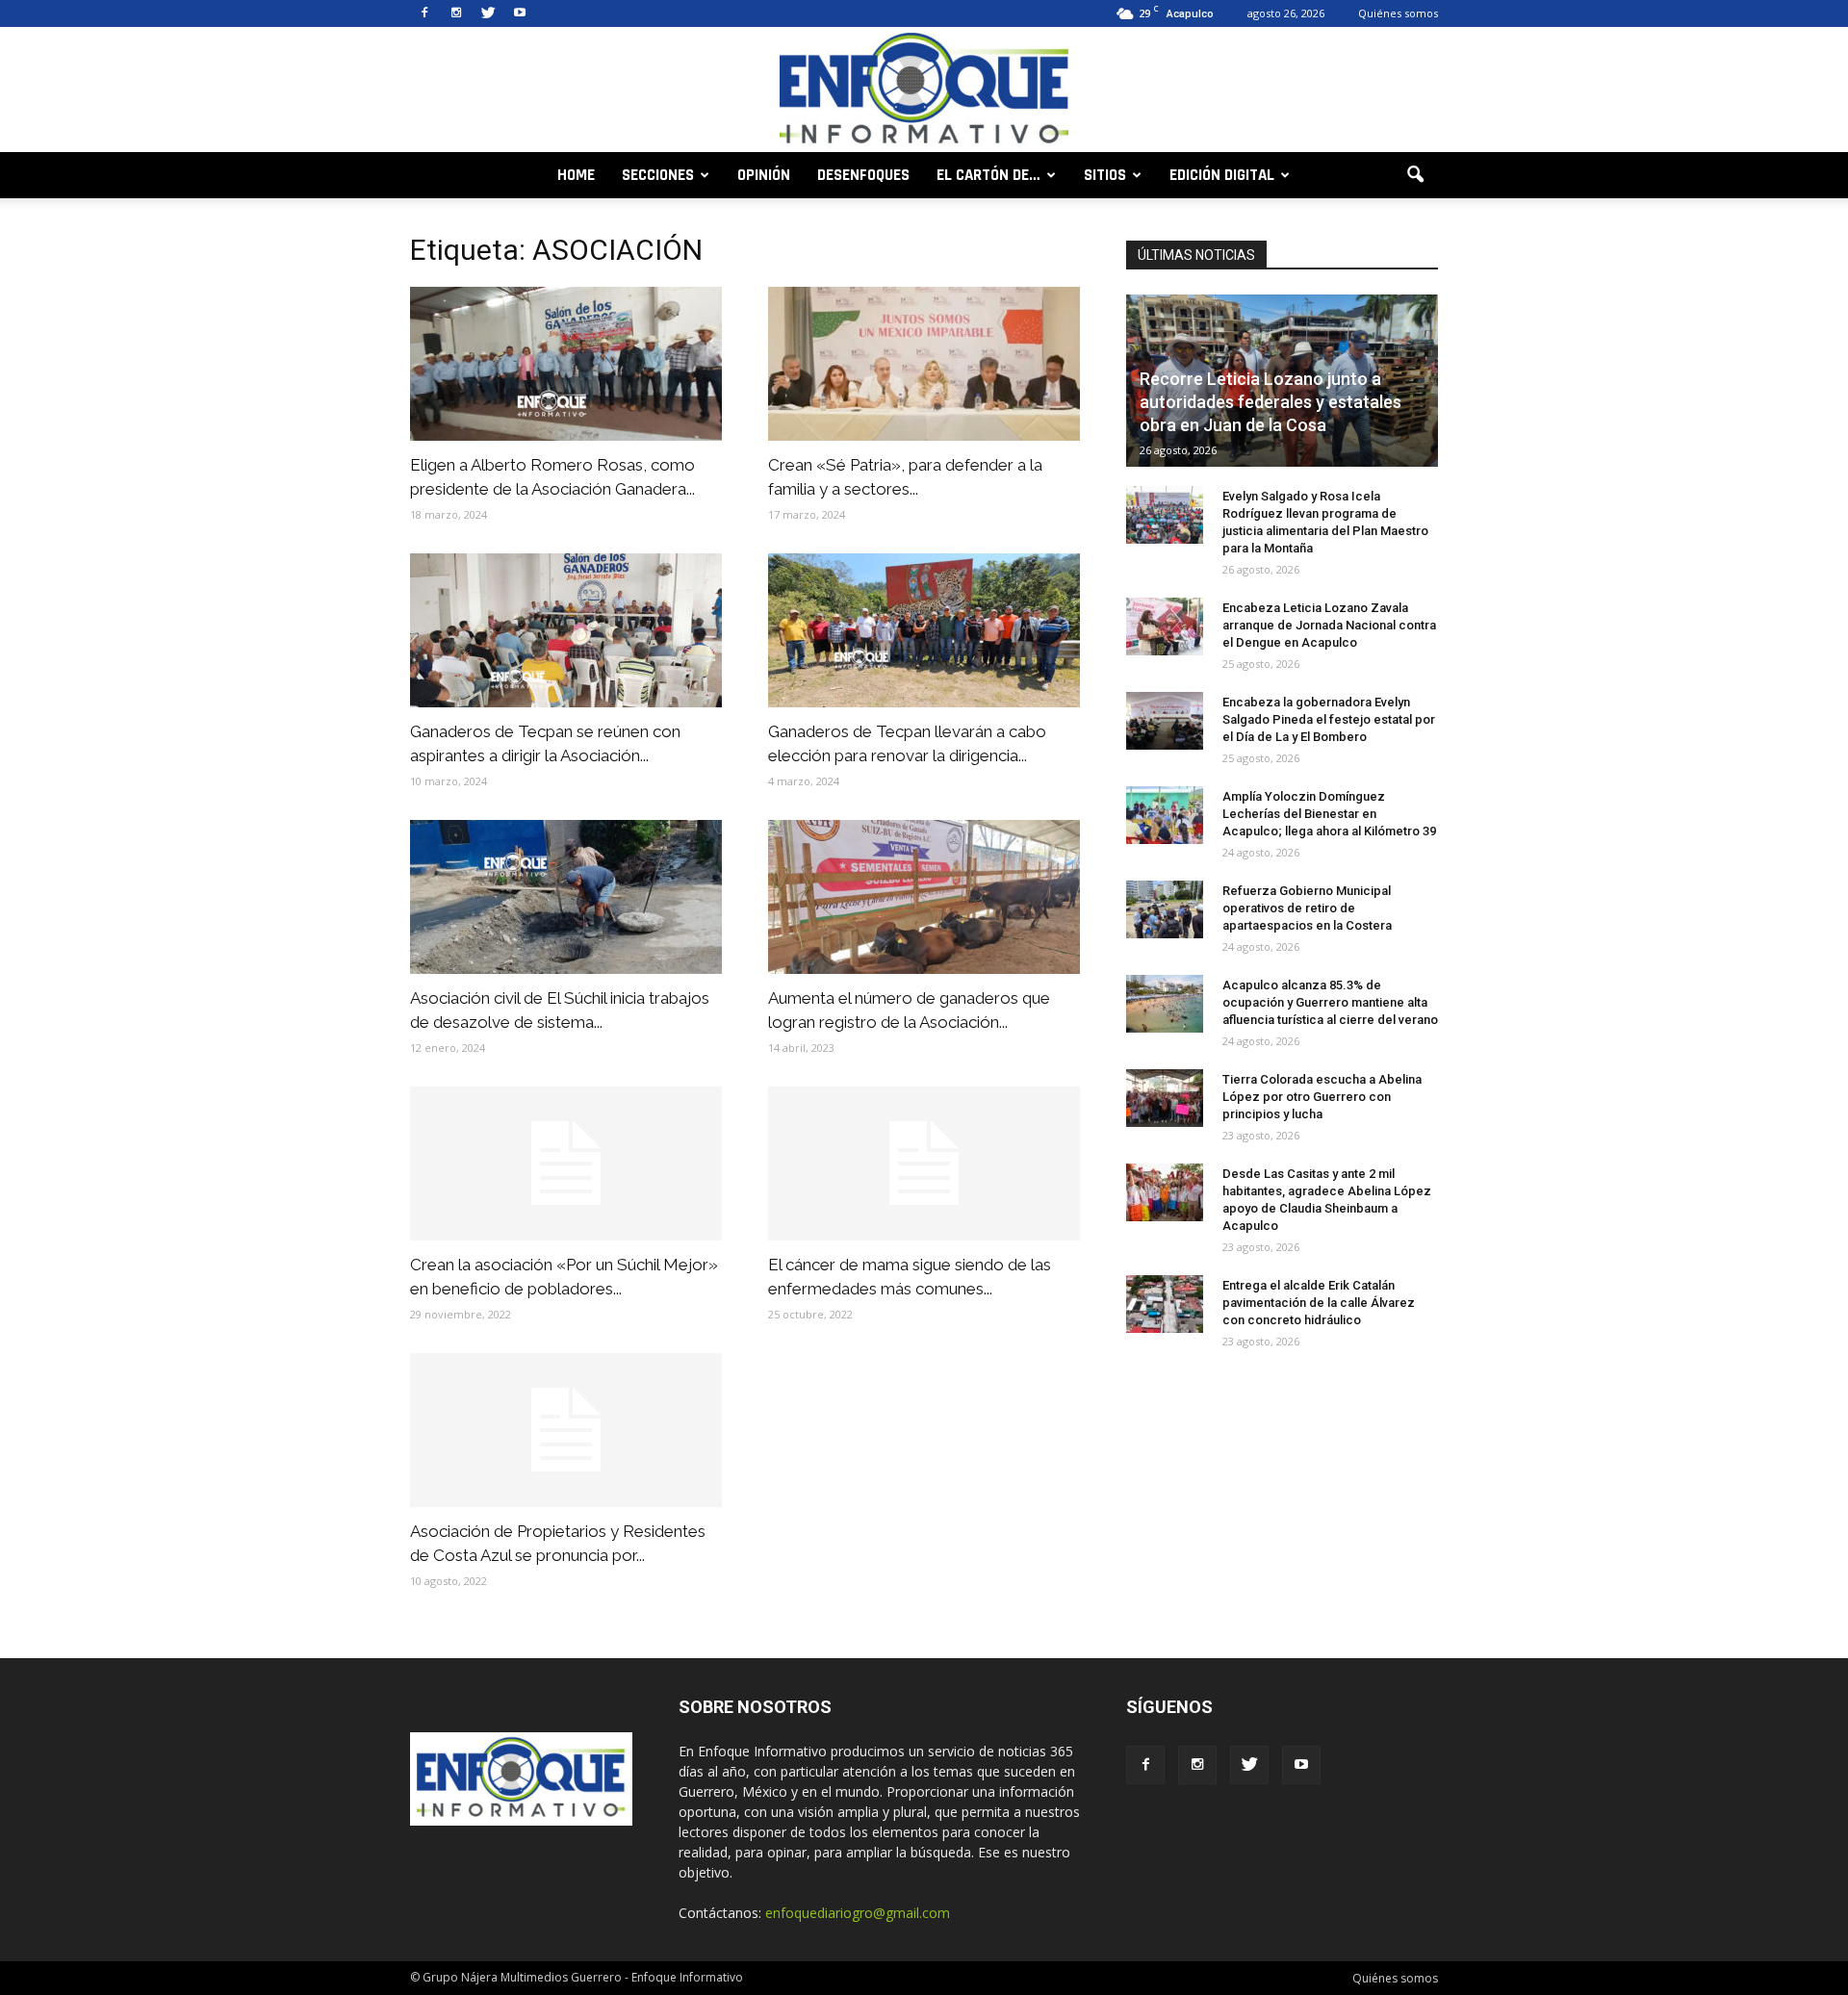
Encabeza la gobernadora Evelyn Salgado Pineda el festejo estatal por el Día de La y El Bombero (1329, 719)
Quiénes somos (1398, 13)
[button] (1415, 175)
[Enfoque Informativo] (924, 91)
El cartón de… (988, 175)
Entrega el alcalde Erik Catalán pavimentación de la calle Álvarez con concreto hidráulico (1319, 1303)
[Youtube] (520, 13)
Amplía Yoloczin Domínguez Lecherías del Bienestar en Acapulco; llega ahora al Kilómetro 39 (1329, 814)
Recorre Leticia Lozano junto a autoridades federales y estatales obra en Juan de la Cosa (1270, 402)
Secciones (658, 175)
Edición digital (1222, 175)
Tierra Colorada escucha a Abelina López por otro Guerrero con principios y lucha (1322, 1097)
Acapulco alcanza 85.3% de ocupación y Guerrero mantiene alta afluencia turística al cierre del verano (1330, 1002)
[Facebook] (424, 13)
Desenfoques (863, 175)
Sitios (1105, 175)
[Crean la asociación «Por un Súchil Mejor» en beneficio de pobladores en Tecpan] (566, 1164)
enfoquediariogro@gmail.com (858, 1913)
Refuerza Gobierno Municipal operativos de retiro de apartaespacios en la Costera (1307, 908)
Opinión (764, 175)
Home (576, 175)
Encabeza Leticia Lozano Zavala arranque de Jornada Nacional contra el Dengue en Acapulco (1329, 625)
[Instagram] (456, 13)
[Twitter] (488, 13)
